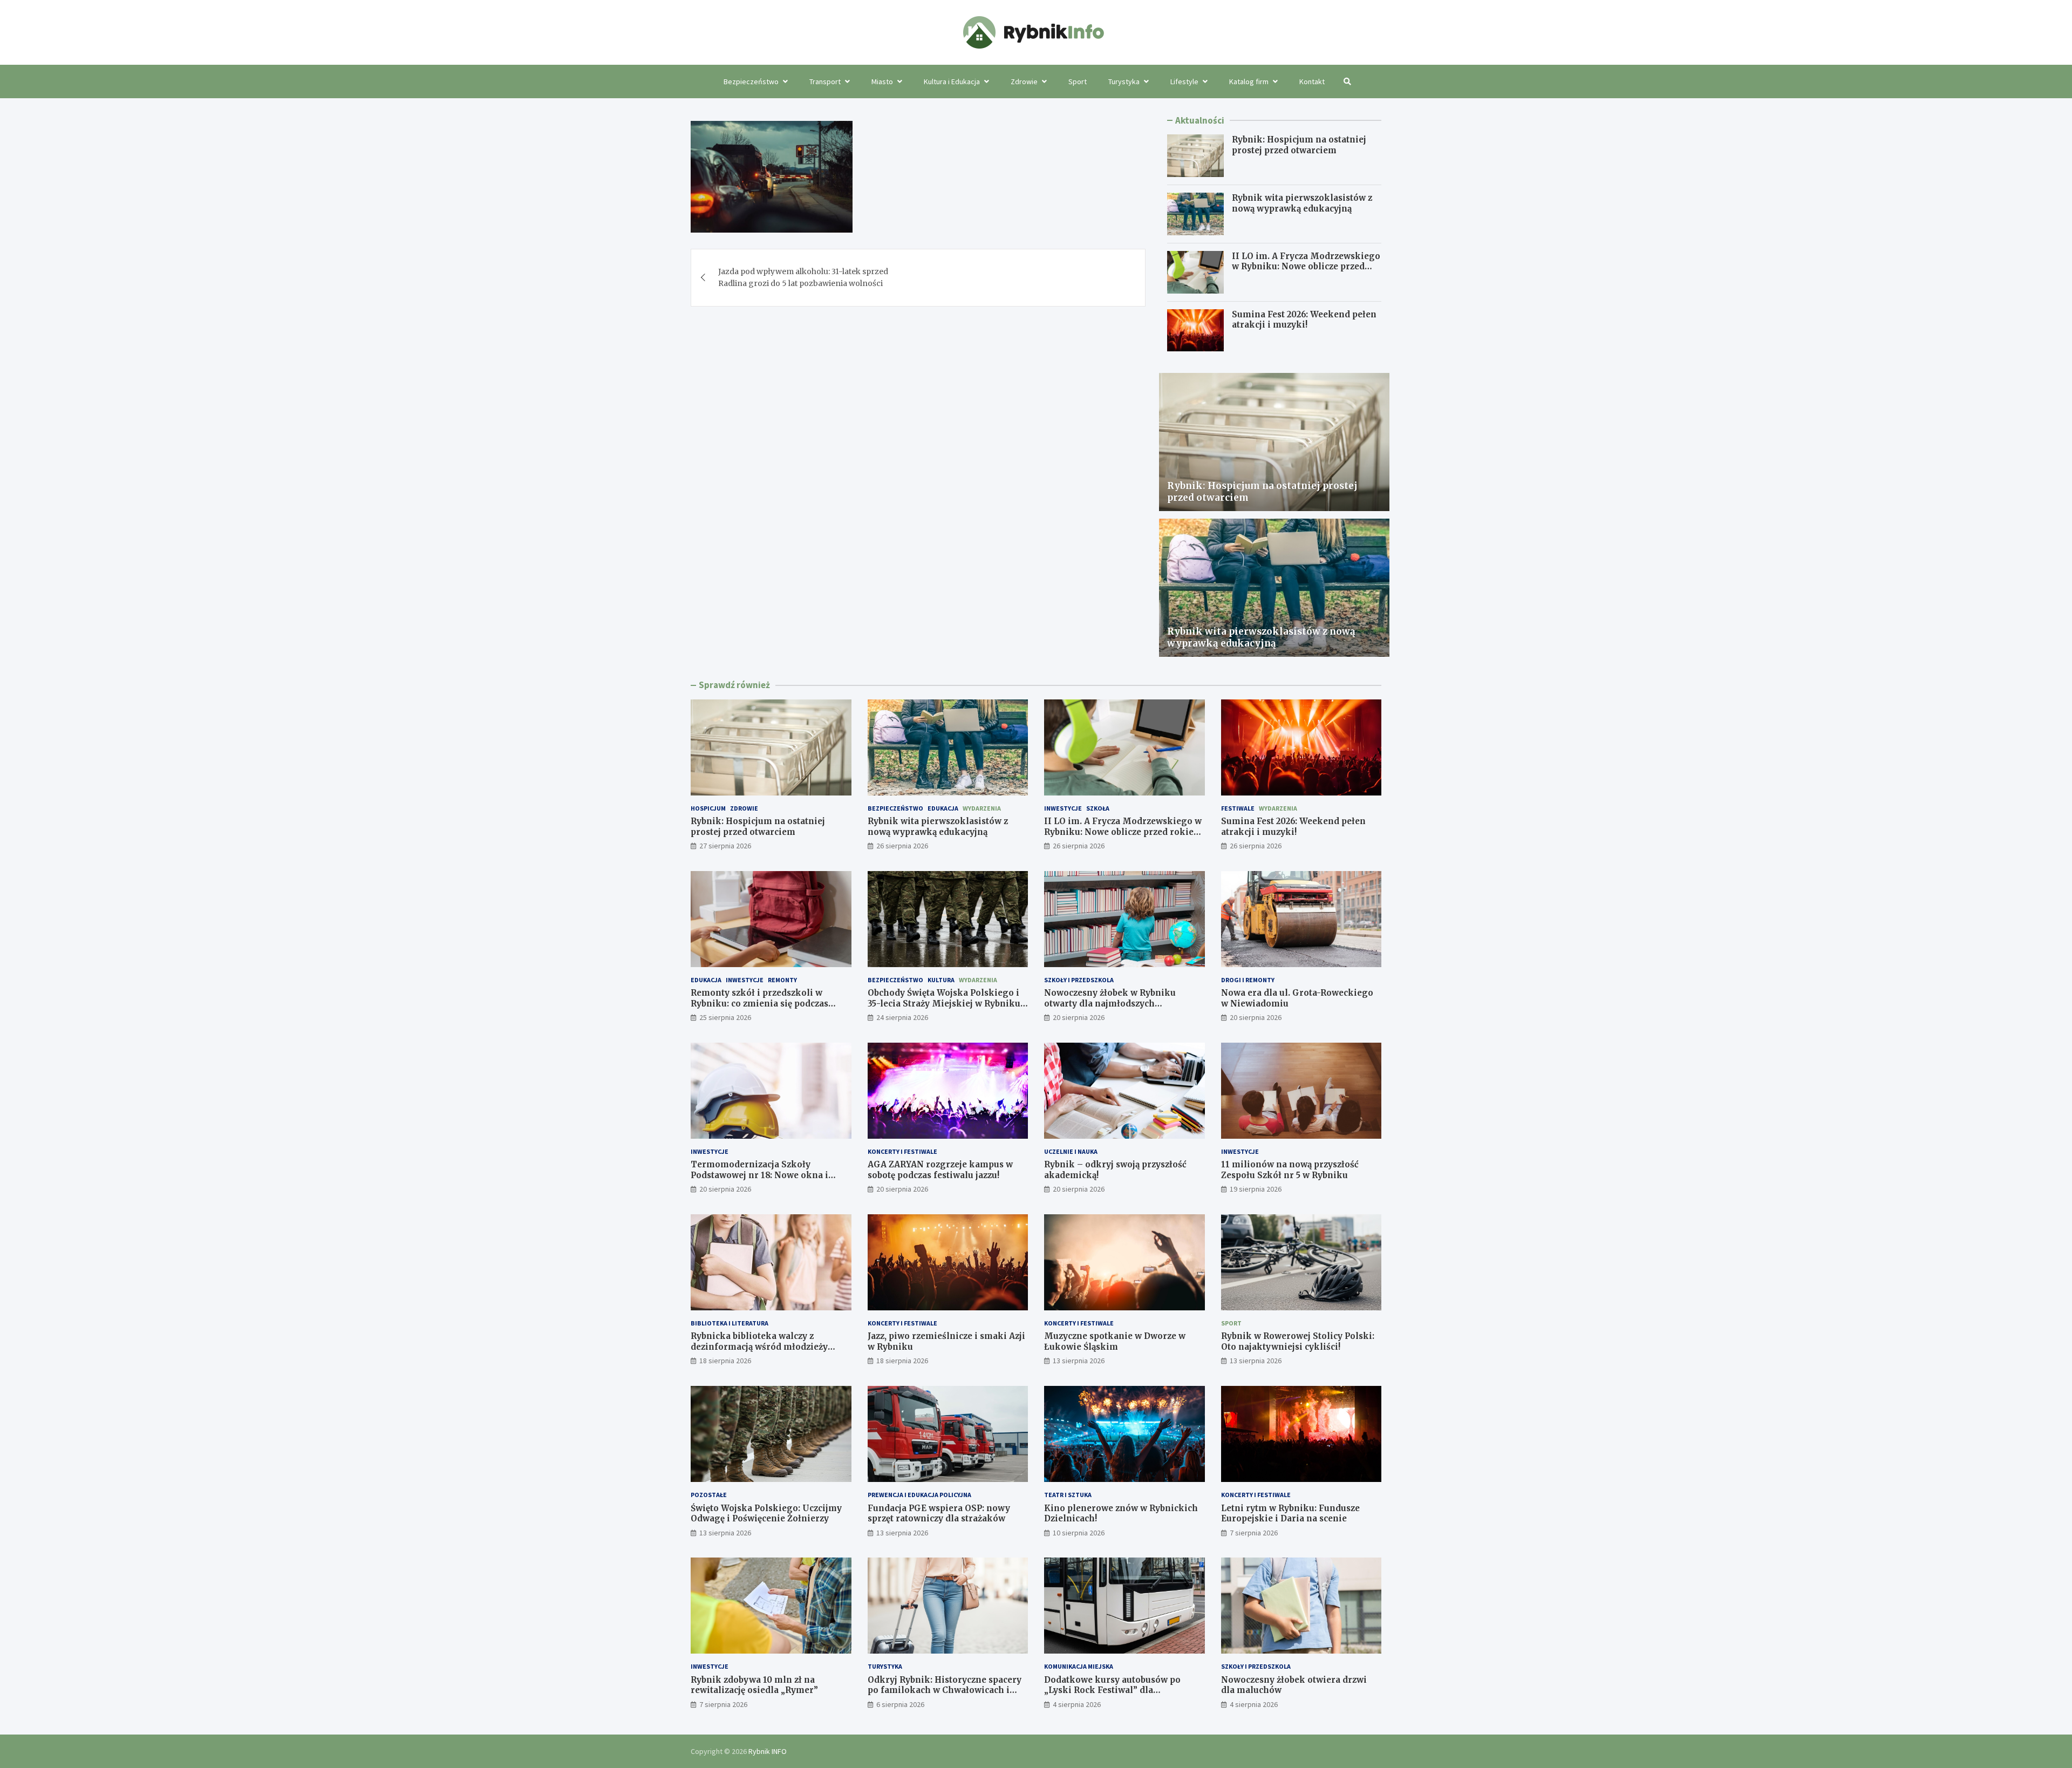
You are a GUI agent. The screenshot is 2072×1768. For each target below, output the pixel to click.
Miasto (882, 81)
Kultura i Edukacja (952, 81)
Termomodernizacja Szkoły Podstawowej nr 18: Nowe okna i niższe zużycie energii (759, 1175)
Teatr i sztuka (1068, 1495)
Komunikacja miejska (1079, 1666)
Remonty (782, 980)
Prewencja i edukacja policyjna (919, 1495)
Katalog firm (1249, 81)
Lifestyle (1184, 81)
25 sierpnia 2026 (725, 1017)
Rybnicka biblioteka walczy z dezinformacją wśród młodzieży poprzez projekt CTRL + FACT (759, 1347)
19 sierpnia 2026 (1256, 1189)
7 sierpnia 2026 (1254, 1533)
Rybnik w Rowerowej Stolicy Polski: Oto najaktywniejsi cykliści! (1298, 1341)
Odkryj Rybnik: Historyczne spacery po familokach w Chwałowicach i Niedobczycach (945, 1690)
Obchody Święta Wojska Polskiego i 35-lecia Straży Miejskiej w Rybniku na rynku (944, 1003)
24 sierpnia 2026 (902, 1017)
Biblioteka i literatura (730, 1323)
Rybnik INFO (768, 1751)
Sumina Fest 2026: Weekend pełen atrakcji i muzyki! (1304, 320)
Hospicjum (708, 808)
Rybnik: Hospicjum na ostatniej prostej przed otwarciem (1299, 145)
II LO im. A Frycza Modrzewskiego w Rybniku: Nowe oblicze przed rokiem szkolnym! (1306, 267)
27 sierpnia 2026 (725, 846)
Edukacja (943, 808)
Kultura (941, 980)
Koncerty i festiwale (902, 1151)
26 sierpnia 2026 (902, 846)
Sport (1078, 81)
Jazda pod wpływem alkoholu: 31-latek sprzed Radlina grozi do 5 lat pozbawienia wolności (803, 277)
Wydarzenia (982, 808)
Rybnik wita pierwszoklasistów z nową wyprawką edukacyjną (1302, 203)
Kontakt (1312, 81)
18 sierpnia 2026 (725, 1361)
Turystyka (1124, 81)
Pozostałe (709, 1495)
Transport (825, 81)
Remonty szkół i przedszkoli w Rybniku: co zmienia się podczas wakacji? (759, 1003)
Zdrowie (1024, 81)
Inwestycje (1063, 808)
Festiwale (1238, 808)
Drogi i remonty (1248, 980)
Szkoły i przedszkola (1079, 980)
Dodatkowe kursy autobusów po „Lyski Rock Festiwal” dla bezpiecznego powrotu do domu (1112, 1690)
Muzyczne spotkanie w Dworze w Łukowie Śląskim (1115, 1341)
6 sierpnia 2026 (900, 1704)
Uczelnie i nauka (1071, 1151)
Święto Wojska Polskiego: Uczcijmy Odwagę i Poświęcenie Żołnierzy (766, 1514)
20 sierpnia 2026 (1079, 1017)
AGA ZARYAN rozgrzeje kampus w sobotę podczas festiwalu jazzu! (940, 1170)
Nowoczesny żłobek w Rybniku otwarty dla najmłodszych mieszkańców (1110, 1003)
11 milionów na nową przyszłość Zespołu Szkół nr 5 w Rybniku (1290, 1170)
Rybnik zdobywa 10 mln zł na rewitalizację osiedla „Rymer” (754, 1685)
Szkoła (1098, 808)
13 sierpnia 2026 (1079, 1361)
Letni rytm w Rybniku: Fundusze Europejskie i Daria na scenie (1290, 1514)
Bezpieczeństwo (751, 81)
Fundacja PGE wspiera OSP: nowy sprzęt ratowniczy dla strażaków (939, 1514)
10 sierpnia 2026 (1079, 1533)
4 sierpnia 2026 (1077, 1704)
